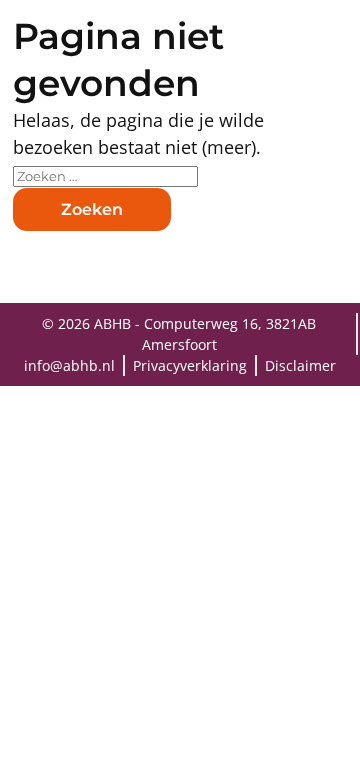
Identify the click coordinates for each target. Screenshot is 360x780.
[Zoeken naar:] (105, 174)
